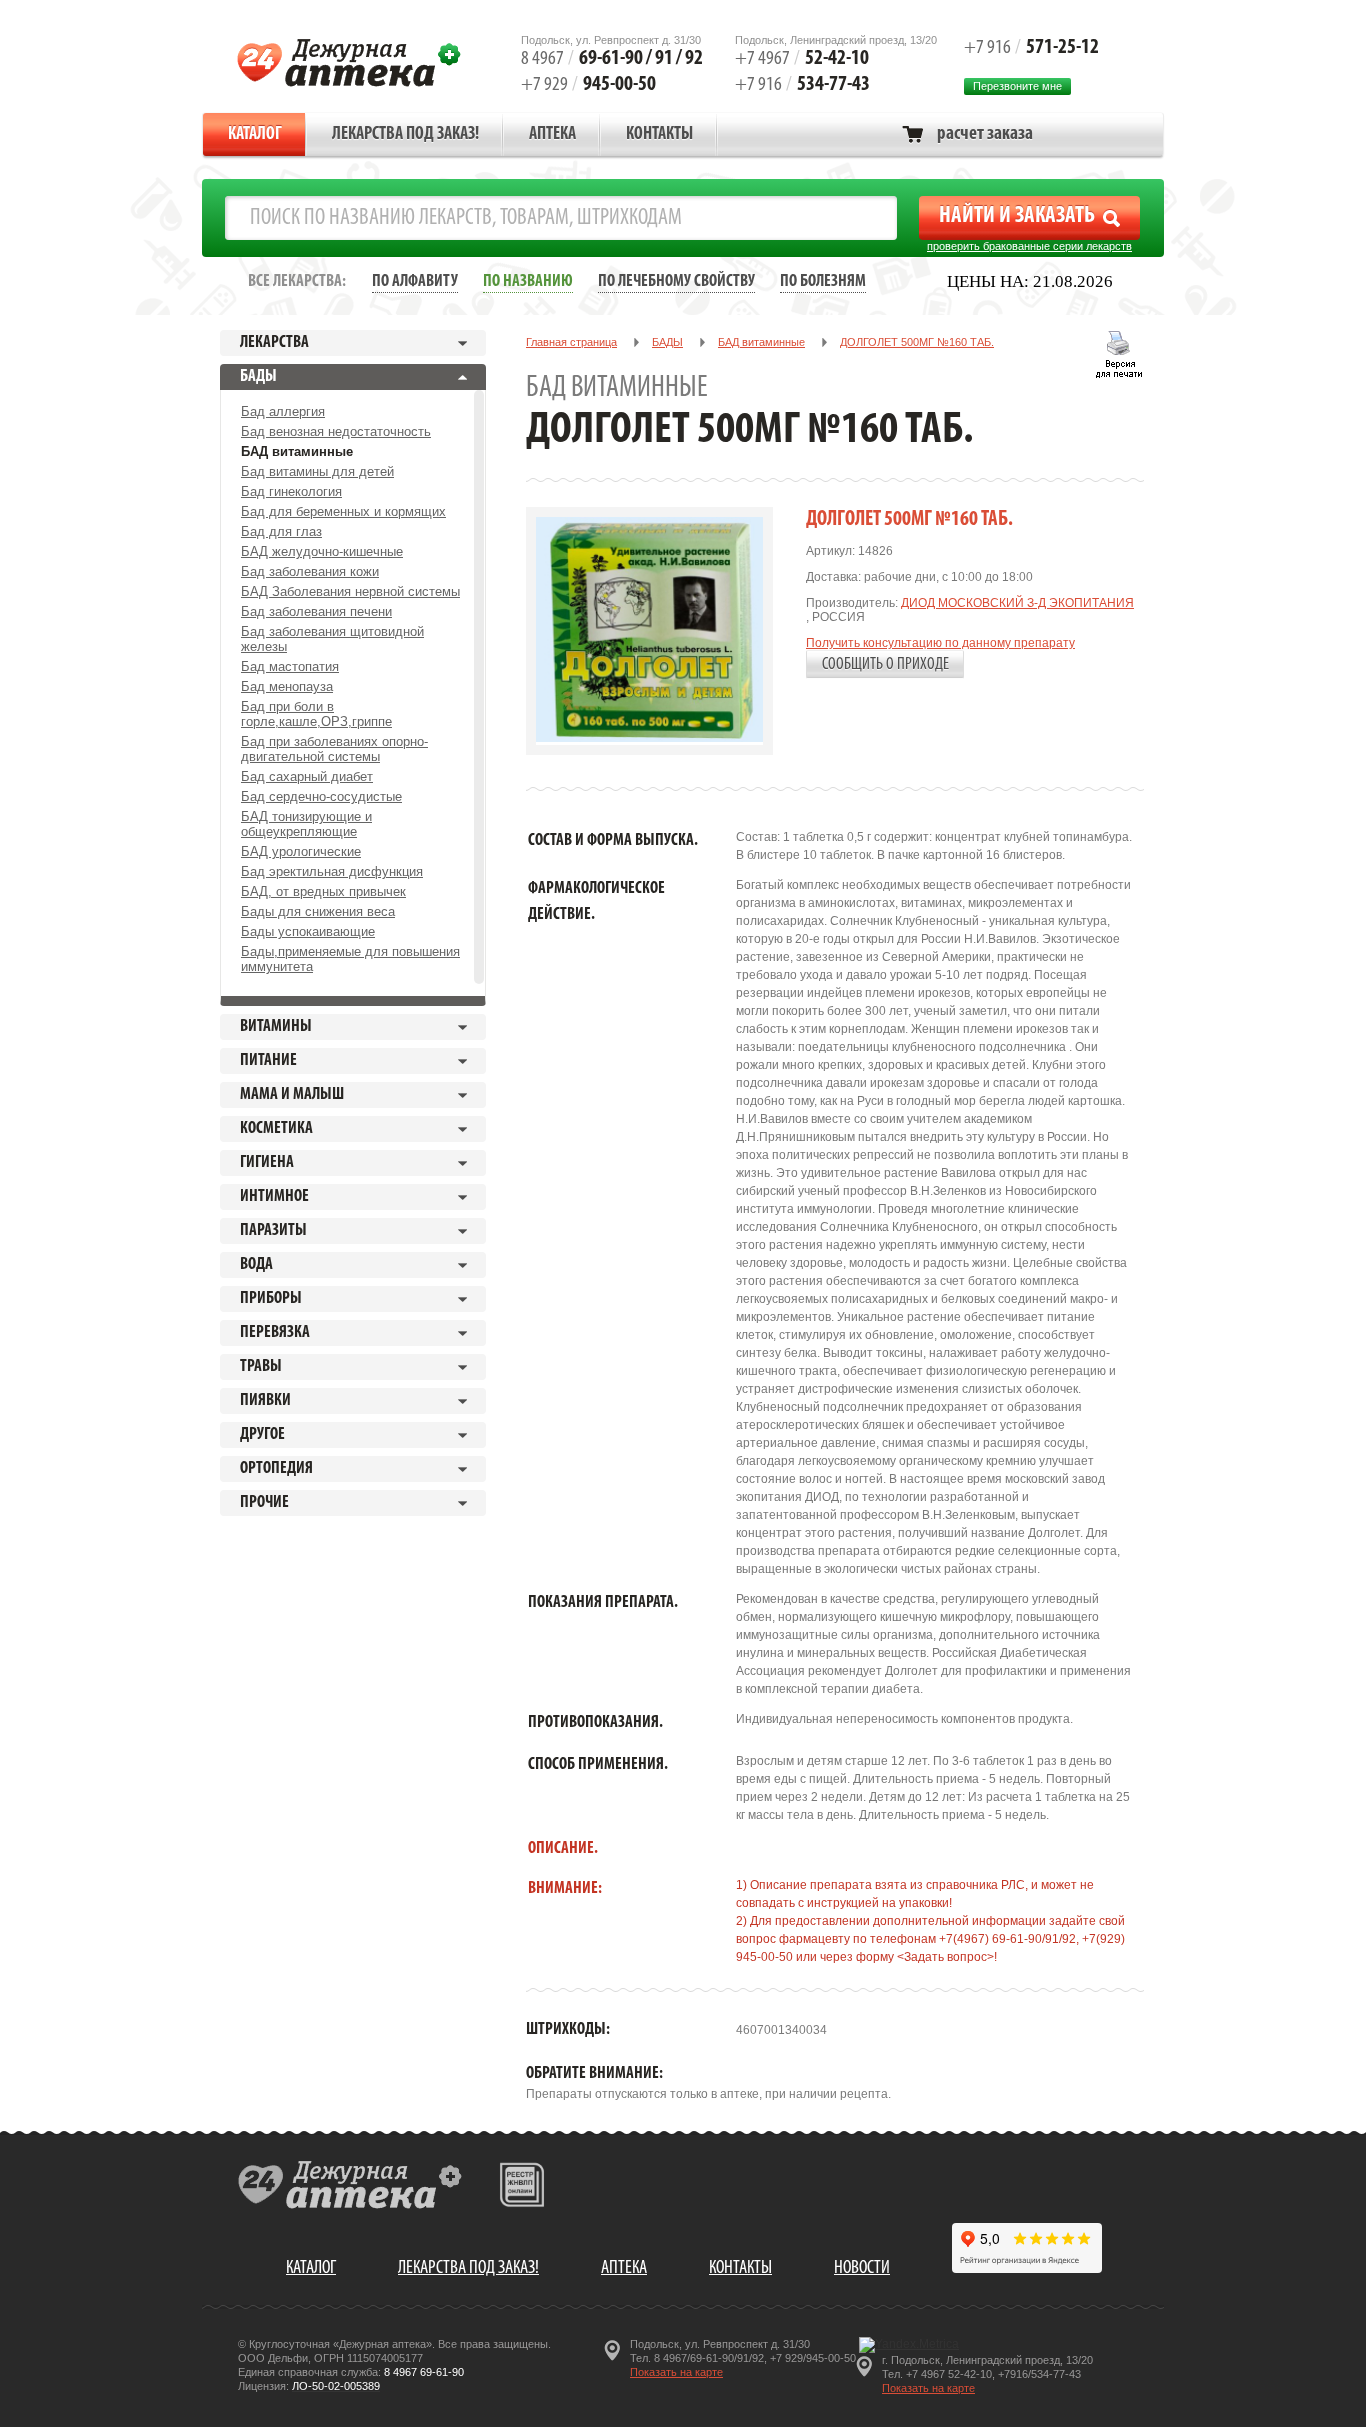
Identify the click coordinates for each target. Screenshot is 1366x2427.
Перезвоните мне (1017, 86)
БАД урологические (301, 851)
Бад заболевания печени (316, 611)
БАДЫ (667, 342)
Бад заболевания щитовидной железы (332, 639)
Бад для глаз (281, 531)
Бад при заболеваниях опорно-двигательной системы (334, 749)
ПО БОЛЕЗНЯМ (823, 281)
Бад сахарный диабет (307, 776)
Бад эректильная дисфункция (332, 871)
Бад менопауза (287, 686)
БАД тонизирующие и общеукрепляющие (306, 824)
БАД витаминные (297, 451)
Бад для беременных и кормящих (343, 511)
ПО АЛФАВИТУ (415, 281)
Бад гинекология (291, 491)
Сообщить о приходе (885, 664)
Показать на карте (676, 2372)
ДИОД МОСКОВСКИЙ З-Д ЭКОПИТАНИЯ (1017, 603)
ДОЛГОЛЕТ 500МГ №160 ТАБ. (917, 342)
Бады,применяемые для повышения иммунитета (350, 959)
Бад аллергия (283, 411)
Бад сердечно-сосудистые (321, 796)
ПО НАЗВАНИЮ (528, 281)
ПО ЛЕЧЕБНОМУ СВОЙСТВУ (676, 281)
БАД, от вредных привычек (323, 891)
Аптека (552, 135)
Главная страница (571, 342)
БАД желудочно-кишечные (322, 551)
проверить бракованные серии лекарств (1029, 246)
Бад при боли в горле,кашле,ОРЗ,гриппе (316, 714)
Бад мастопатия (290, 666)
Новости (862, 2268)
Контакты (659, 135)
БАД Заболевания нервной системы (350, 591)
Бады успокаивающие (308, 931)
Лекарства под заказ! (405, 135)
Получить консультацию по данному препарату (940, 643)
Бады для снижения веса (318, 911)
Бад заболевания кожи (310, 571)
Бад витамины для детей (317, 471)
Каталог (255, 135)
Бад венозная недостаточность (336, 431)
